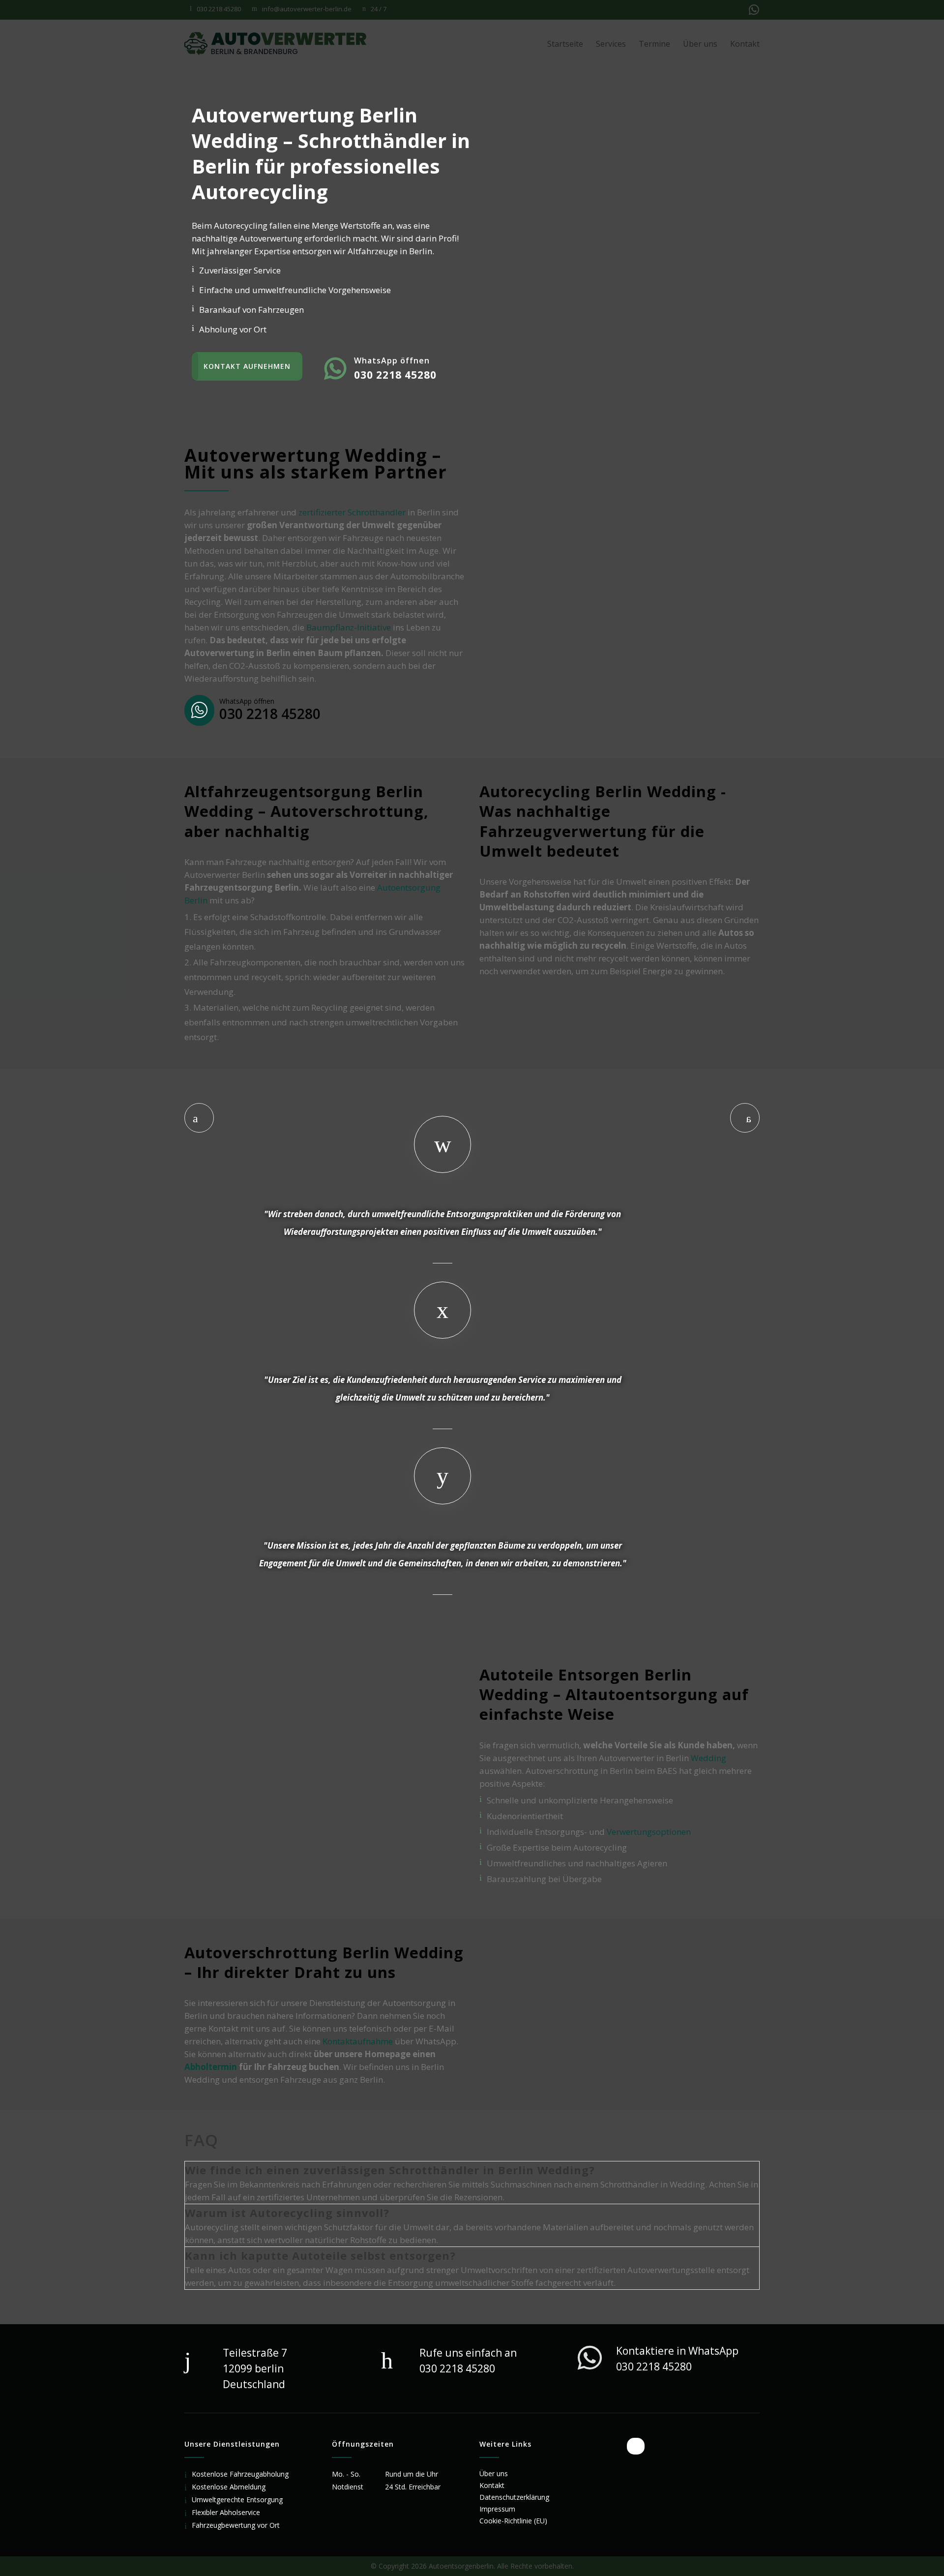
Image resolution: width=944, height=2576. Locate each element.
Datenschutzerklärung (514, 2497)
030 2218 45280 (270, 714)
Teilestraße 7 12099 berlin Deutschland (255, 2368)
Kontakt (492, 2485)
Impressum (497, 2509)
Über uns (494, 2473)
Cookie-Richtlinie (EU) (513, 2521)
